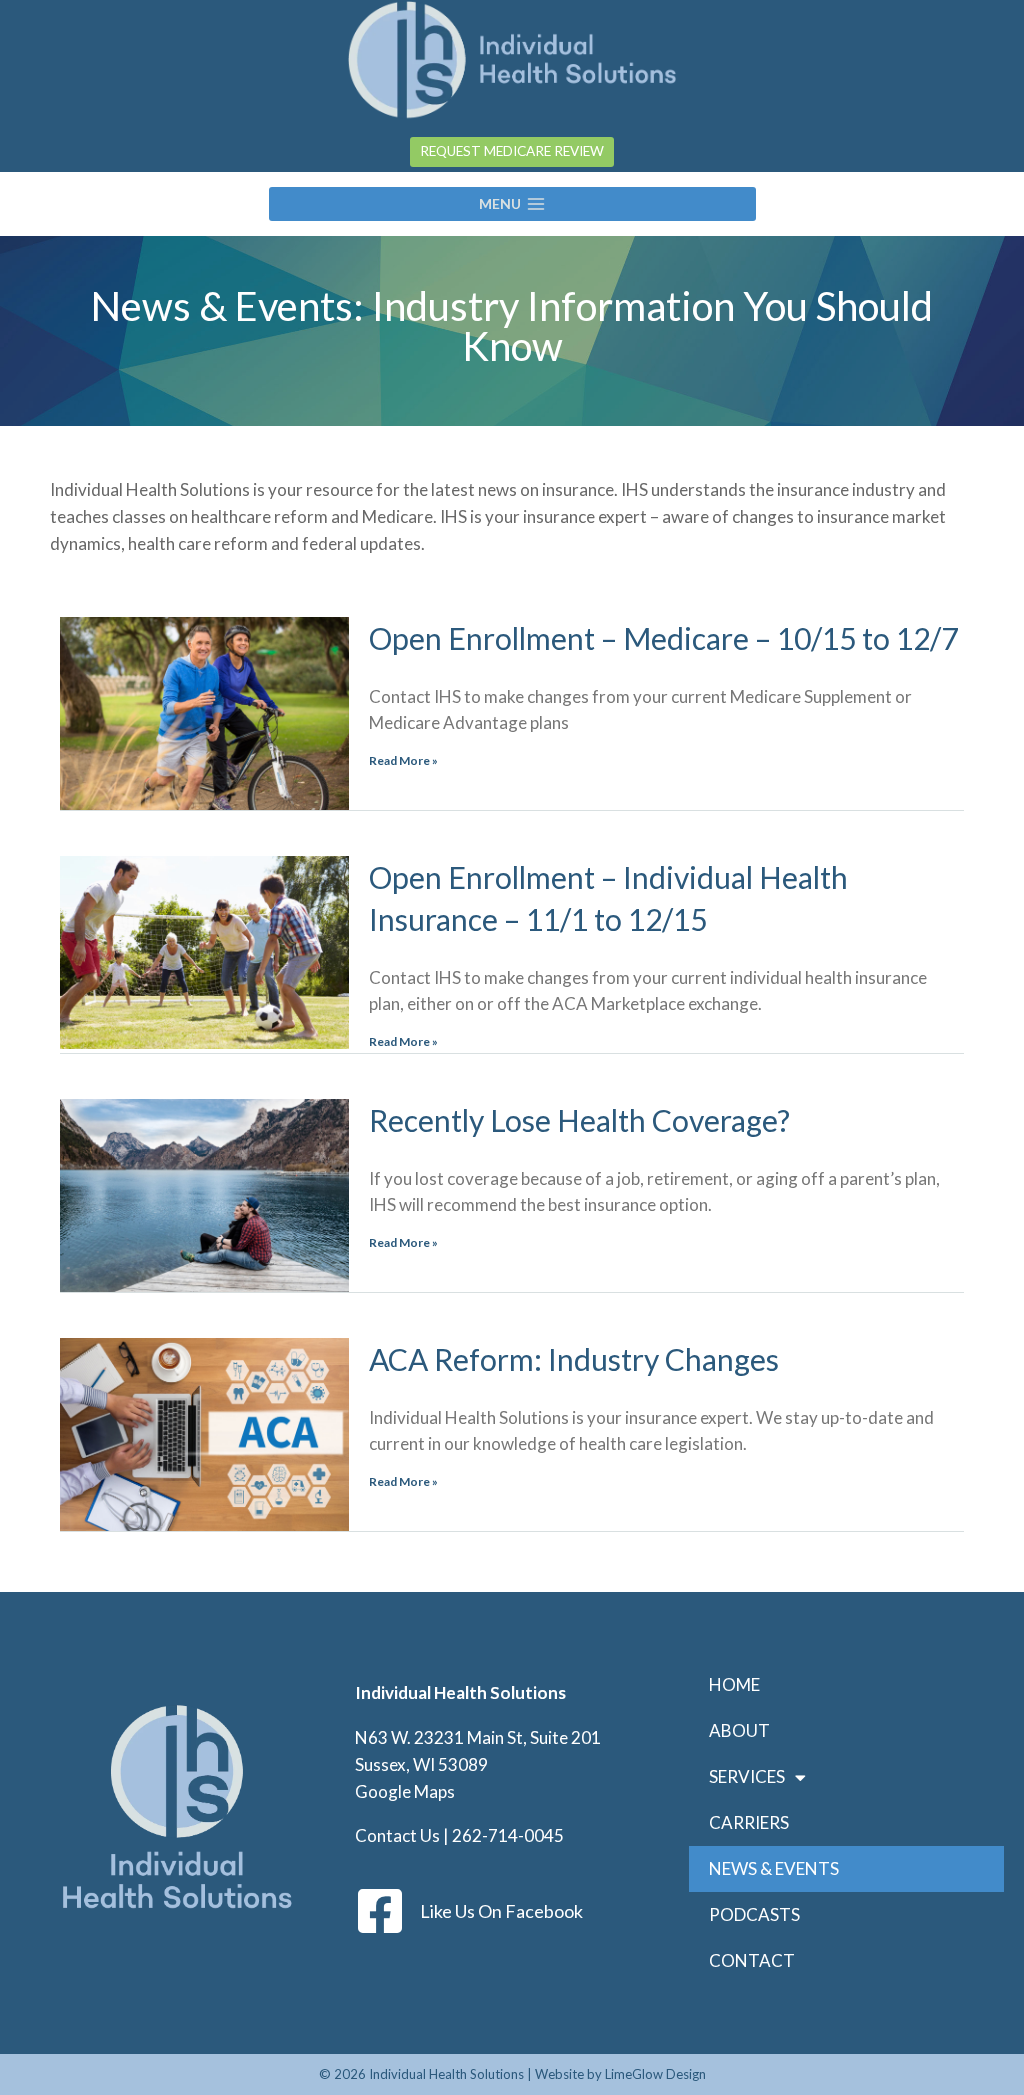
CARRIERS (749, 1822)
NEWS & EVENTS (774, 1868)
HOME (734, 1684)
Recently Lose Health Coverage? (579, 1120)
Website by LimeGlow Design (620, 2074)
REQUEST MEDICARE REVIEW (512, 151)
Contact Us (397, 1835)
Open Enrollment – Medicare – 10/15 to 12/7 (663, 638)
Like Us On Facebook (501, 1911)
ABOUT (739, 1730)
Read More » (403, 760)
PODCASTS (754, 1914)
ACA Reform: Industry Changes (574, 1359)
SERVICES (747, 1776)
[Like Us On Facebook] (380, 1911)
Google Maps (405, 1791)
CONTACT (752, 1960)
